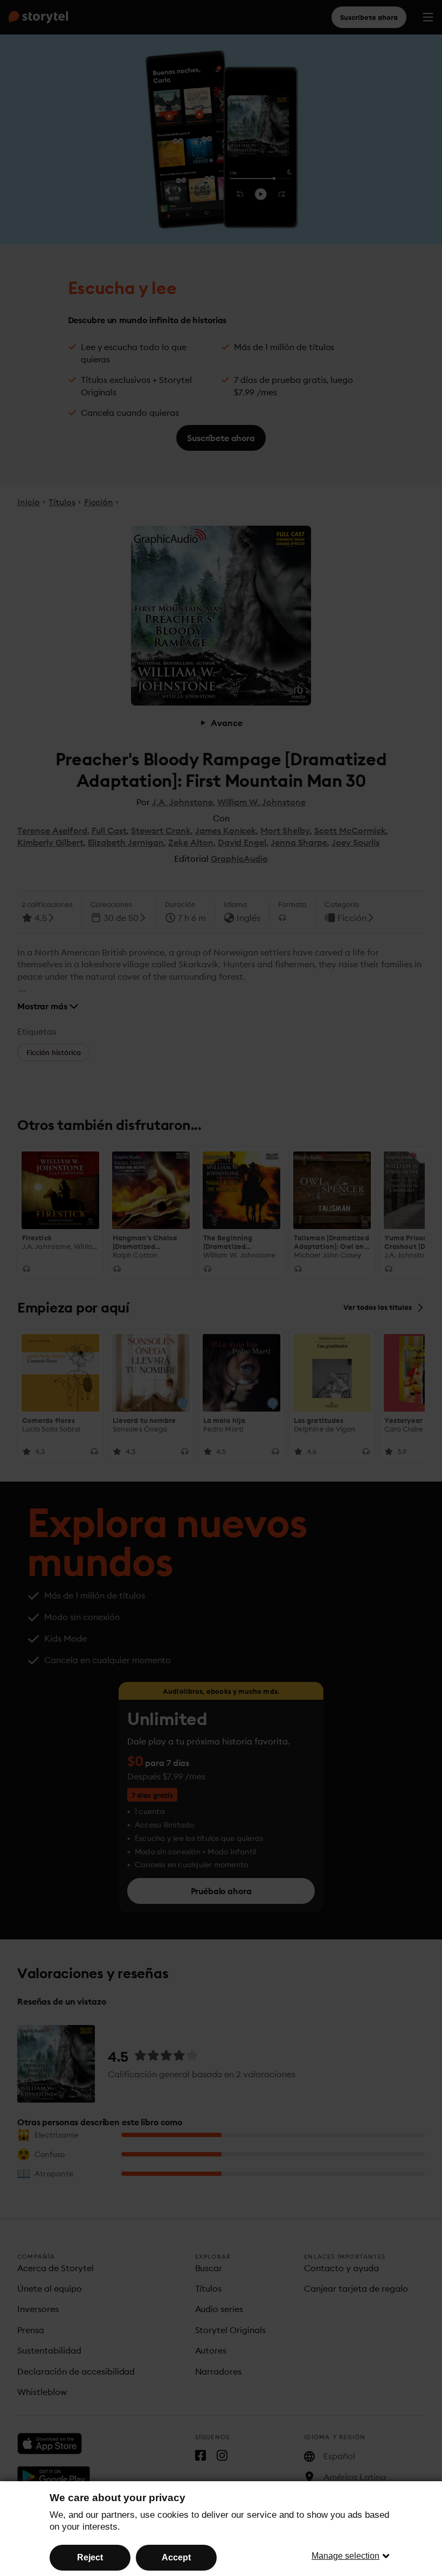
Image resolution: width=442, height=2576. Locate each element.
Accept (176, 2557)
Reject (90, 2557)
